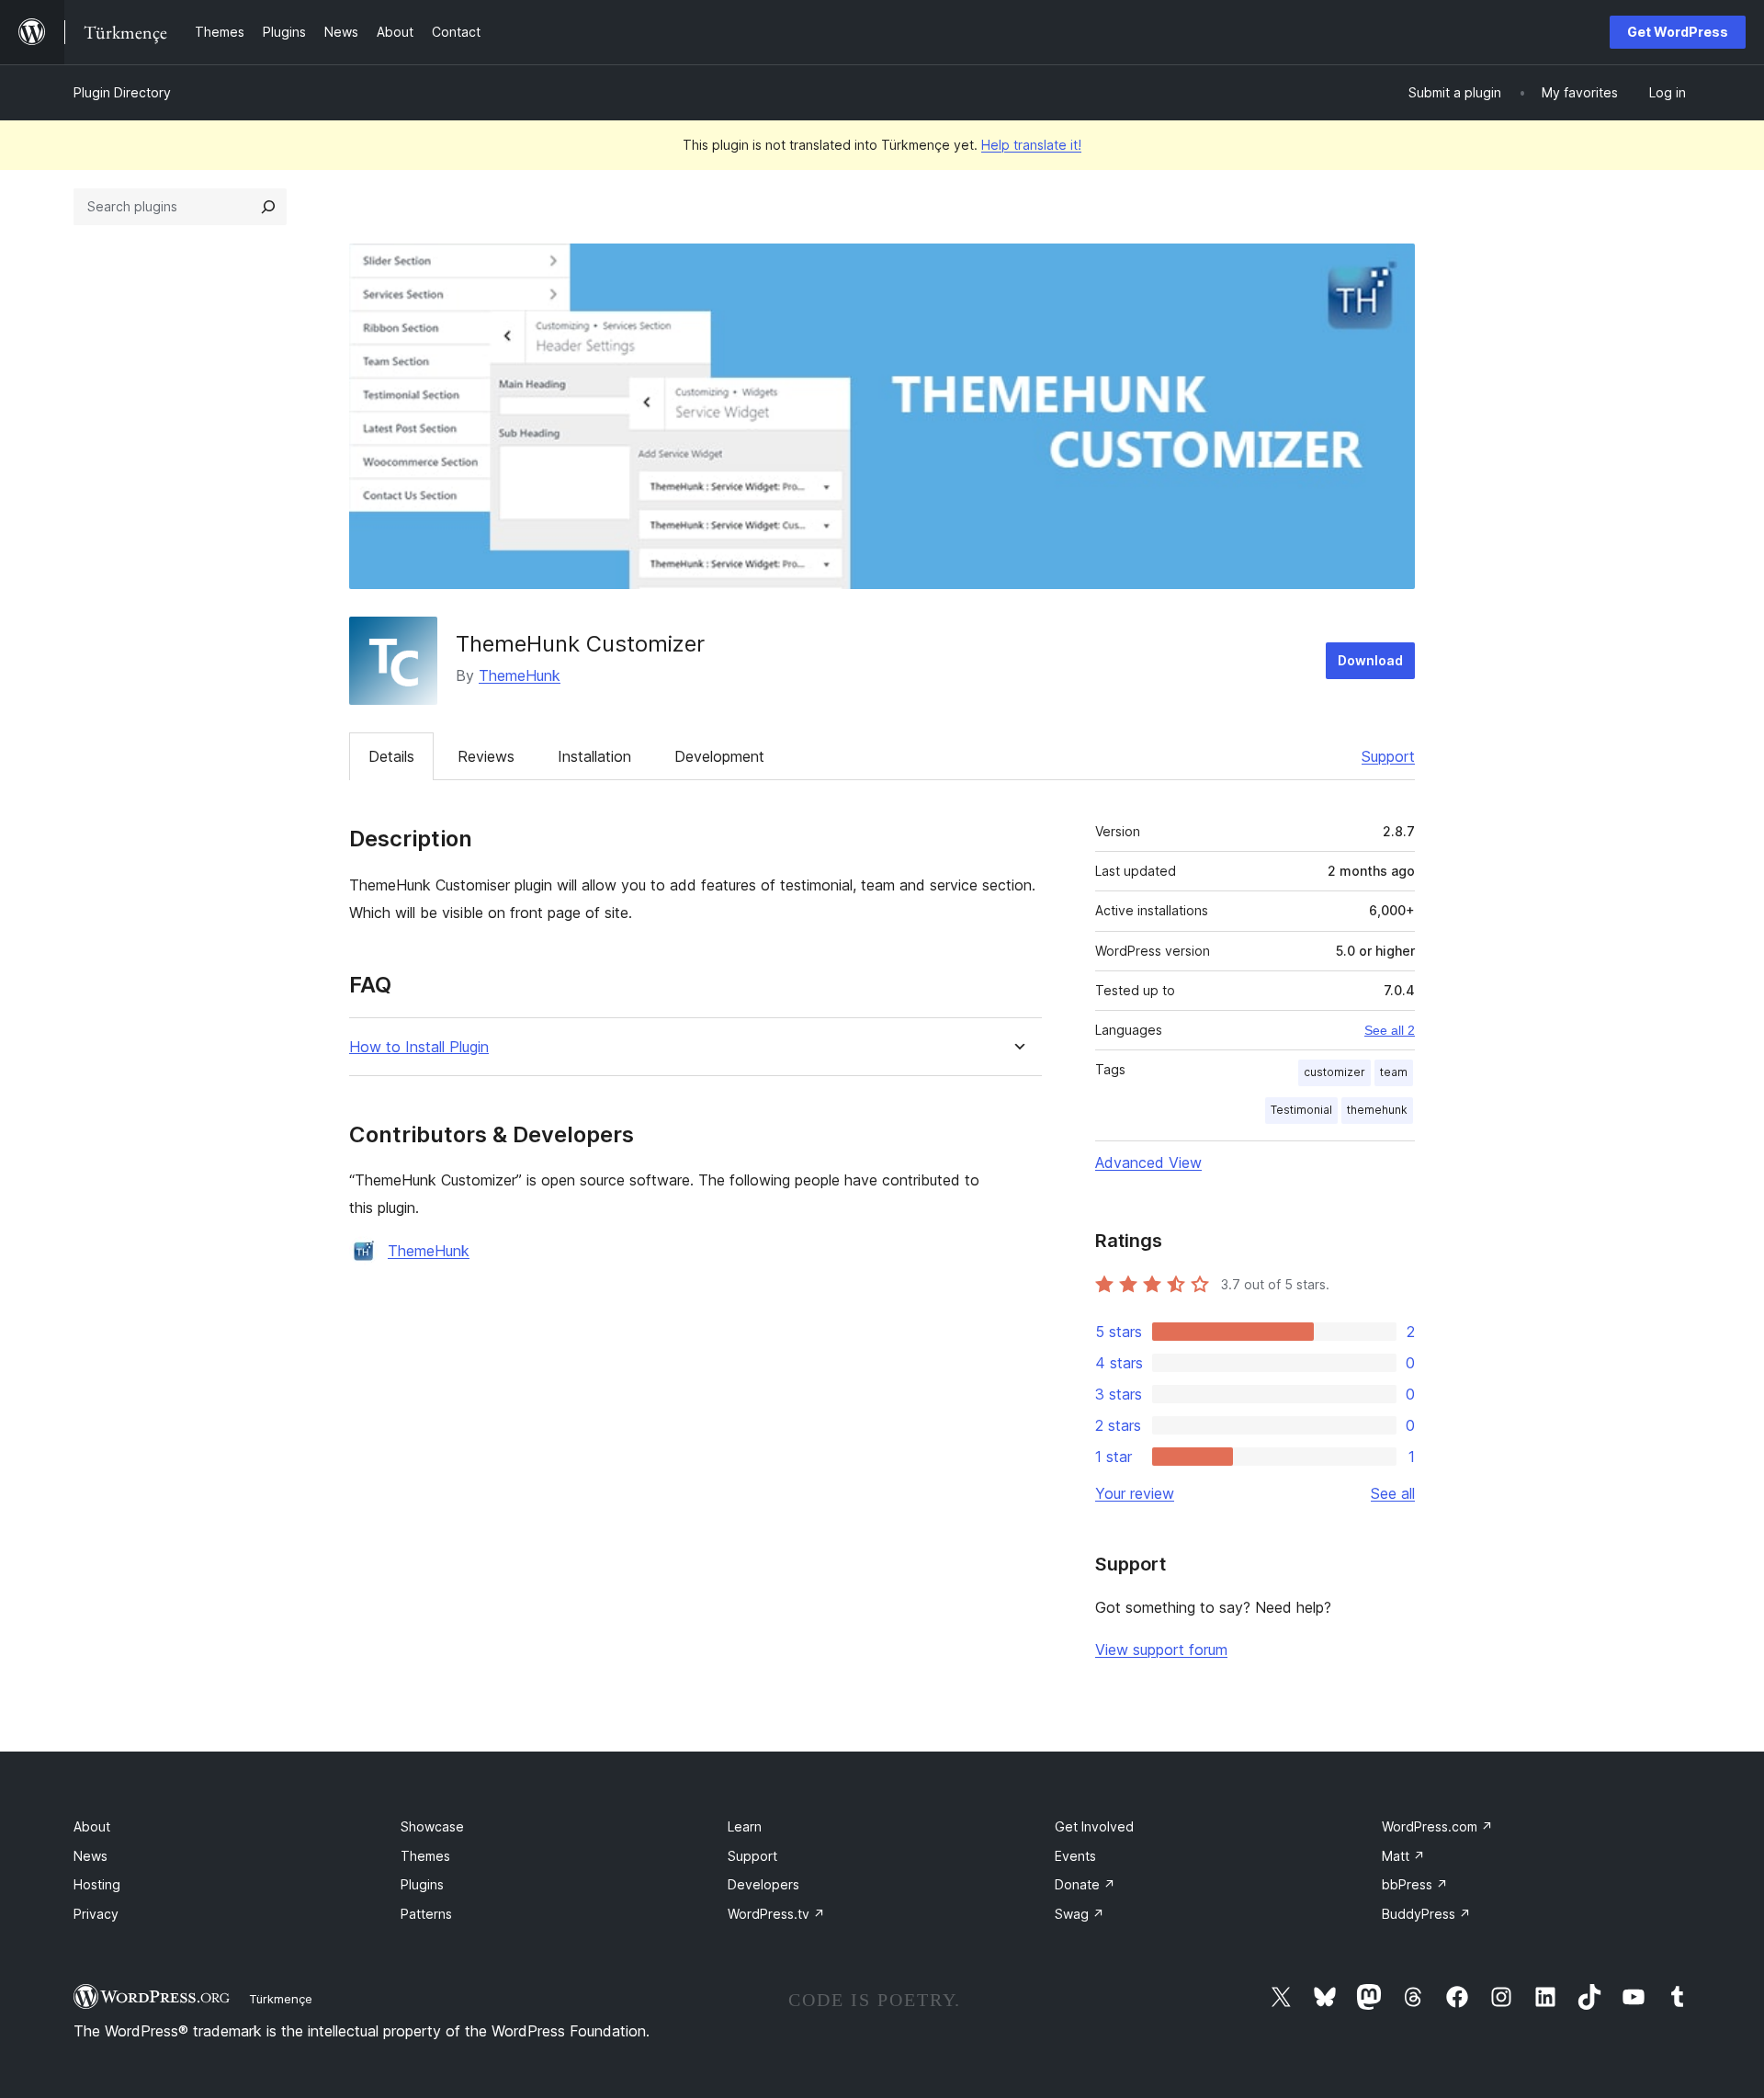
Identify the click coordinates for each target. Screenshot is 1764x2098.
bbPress (1415, 1884)
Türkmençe (281, 1999)
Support (1388, 756)
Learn (745, 1826)
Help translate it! (1031, 145)
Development (719, 756)
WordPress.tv (776, 1914)
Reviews (486, 756)
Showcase (432, 1826)
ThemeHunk (520, 675)
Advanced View (1148, 1162)
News (90, 1856)
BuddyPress (1426, 1914)
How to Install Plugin (419, 1047)
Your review (1135, 1493)
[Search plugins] (268, 207)
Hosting (97, 1884)
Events (1075, 1856)
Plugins (422, 1884)
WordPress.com (1437, 1826)
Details (391, 756)
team (1394, 1072)
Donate (1085, 1884)
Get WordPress (1678, 32)
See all (1393, 1493)
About (92, 1826)
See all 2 (1390, 1030)
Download (1370, 660)
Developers (763, 1884)
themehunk (1377, 1110)
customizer (1334, 1072)
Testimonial (1301, 1110)
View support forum (1161, 1650)
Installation (594, 756)
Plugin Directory (122, 92)
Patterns (426, 1914)
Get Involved (1094, 1826)
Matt (1403, 1856)
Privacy (96, 1914)
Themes (425, 1856)
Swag (1080, 1914)
